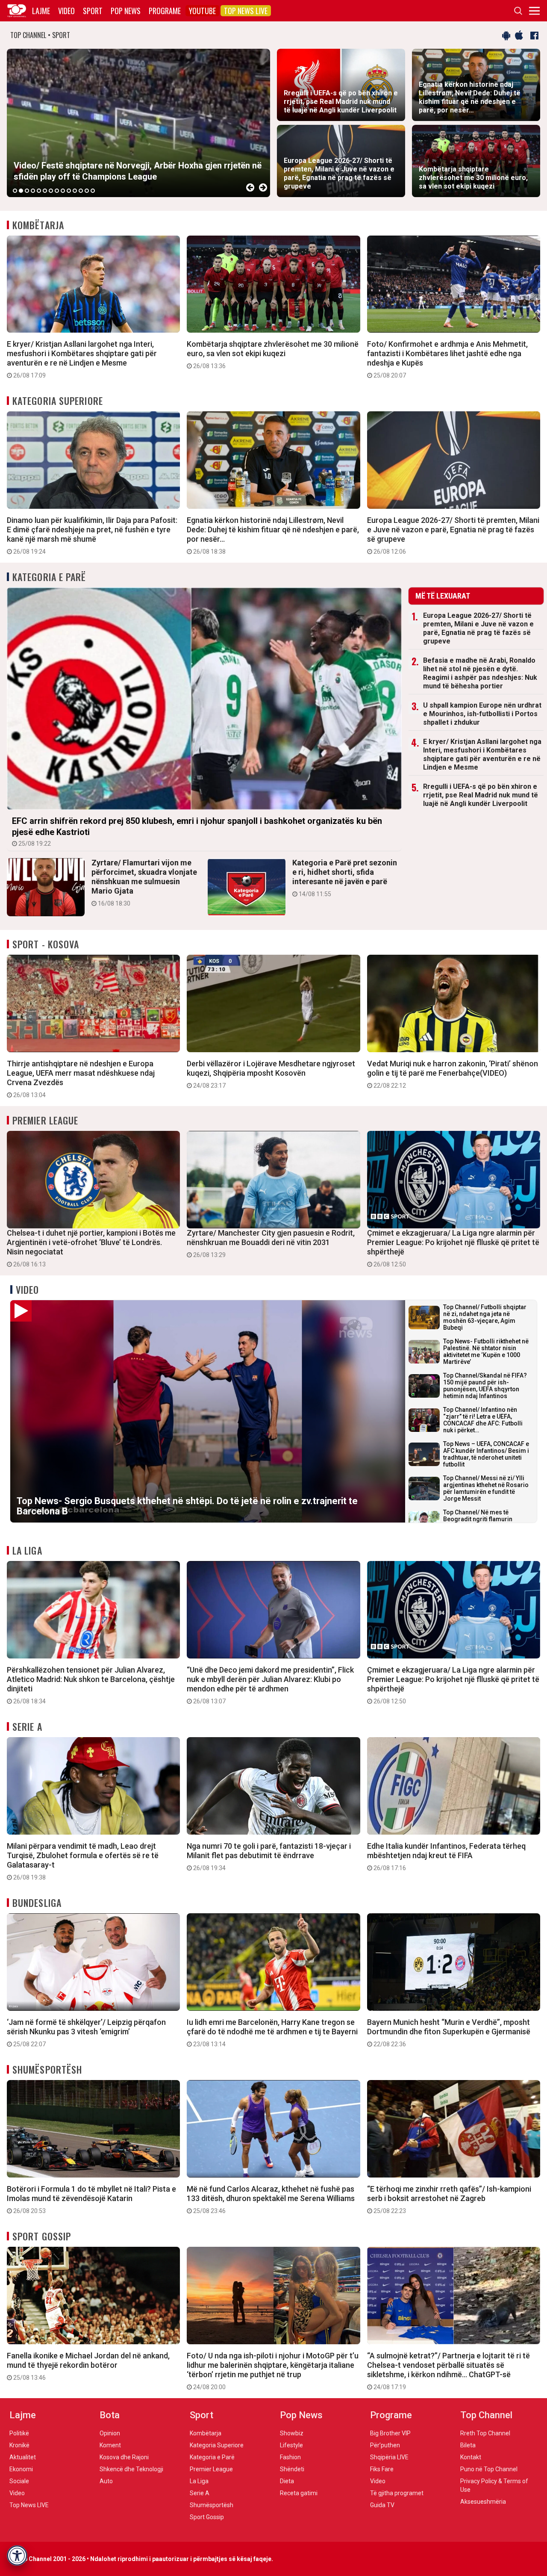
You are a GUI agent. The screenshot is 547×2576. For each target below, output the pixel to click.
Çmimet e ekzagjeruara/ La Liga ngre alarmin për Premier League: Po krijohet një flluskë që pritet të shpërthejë (453, 1248)
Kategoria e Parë (49, 577)
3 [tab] (27, 191)
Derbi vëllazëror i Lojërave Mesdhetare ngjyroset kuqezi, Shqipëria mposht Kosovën (271, 1074)
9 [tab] (63, 191)
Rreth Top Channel (485, 2433)
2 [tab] (21, 191)
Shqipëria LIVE (389, 2457)
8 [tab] (57, 191)
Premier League (45, 1120)
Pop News (126, 11)
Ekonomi (21, 2469)
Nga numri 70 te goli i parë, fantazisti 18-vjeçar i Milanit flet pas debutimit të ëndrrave (269, 1856)
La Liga (27, 1550)
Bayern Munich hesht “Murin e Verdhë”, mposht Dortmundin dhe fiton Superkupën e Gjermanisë (449, 2033)
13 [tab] (87, 191)
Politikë (19, 2433)
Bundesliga (37, 1903)
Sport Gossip (42, 2236)
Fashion (290, 2457)
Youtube (202, 11)
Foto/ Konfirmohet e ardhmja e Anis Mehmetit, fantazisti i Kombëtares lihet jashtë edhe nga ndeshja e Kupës (447, 359)
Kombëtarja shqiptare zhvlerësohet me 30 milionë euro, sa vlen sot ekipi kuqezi (273, 354)
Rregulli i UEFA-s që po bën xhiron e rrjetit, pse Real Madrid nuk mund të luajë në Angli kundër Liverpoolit (481, 795)
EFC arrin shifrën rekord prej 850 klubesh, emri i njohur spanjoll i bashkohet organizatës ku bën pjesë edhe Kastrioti (197, 831)
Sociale (19, 2481)
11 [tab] (75, 191)
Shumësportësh (47, 2069)
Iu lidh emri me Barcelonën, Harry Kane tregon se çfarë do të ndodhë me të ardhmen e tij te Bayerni (272, 2033)
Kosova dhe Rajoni (124, 2457)
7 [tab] (51, 191)
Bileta (468, 2445)
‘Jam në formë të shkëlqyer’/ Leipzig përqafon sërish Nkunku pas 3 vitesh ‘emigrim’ (86, 2033)
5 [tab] (39, 191)
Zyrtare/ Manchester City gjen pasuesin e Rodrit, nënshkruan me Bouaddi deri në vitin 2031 (271, 1243)
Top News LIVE (246, 11)
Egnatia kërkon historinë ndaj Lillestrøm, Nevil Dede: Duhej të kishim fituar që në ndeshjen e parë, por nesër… (273, 535)
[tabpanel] (138, 123)
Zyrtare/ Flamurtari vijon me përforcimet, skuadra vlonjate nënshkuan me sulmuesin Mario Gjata (144, 882)
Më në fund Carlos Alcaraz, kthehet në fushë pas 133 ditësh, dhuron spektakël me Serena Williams (271, 2199)
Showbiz (292, 2433)
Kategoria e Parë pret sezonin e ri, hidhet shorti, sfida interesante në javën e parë (345, 878)
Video (66, 11)
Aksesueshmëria (483, 2502)
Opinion (110, 2433)
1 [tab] (15, 191)
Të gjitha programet (397, 2493)
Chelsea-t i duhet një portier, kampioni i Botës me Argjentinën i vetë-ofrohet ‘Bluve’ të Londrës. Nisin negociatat (91, 1248)
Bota (110, 2415)
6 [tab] (45, 191)
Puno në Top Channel (489, 2469)
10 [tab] (69, 191)
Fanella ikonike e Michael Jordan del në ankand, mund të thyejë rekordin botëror (88, 2366)
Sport (93, 11)
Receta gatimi (299, 2493)
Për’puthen (385, 2445)
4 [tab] (33, 191)
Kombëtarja (38, 225)
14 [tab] (93, 191)
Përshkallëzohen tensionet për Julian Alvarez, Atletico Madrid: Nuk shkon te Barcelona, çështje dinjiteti (91, 1685)
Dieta (287, 2481)
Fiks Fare (382, 2469)
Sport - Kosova (46, 944)
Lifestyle (291, 2445)
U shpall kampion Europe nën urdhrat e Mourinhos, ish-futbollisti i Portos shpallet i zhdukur (482, 714)
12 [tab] (81, 191)
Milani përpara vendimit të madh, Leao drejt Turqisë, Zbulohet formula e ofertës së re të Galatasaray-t (83, 1861)
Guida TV (382, 2505)
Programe (165, 11)
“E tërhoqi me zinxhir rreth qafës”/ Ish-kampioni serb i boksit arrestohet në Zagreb (449, 2199)
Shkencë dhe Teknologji (131, 2469)
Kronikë (19, 2445)
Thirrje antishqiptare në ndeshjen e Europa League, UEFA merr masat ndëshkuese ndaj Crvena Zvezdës (81, 1079)
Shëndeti (292, 2469)
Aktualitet (23, 2457)
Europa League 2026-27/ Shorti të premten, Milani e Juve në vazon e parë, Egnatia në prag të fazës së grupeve (453, 535)
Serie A (27, 1726)
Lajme (41, 11)
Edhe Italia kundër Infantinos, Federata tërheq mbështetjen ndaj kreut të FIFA (446, 1856)
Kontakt (471, 2457)
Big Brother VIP (390, 2433)
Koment (110, 2445)
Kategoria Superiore (58, 401)
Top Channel (486, 2415)
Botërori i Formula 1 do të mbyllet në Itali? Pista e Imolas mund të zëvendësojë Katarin (91, 2199)
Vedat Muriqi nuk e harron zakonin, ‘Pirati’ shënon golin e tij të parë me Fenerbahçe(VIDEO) (453, 1074)
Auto (106, 2481)
